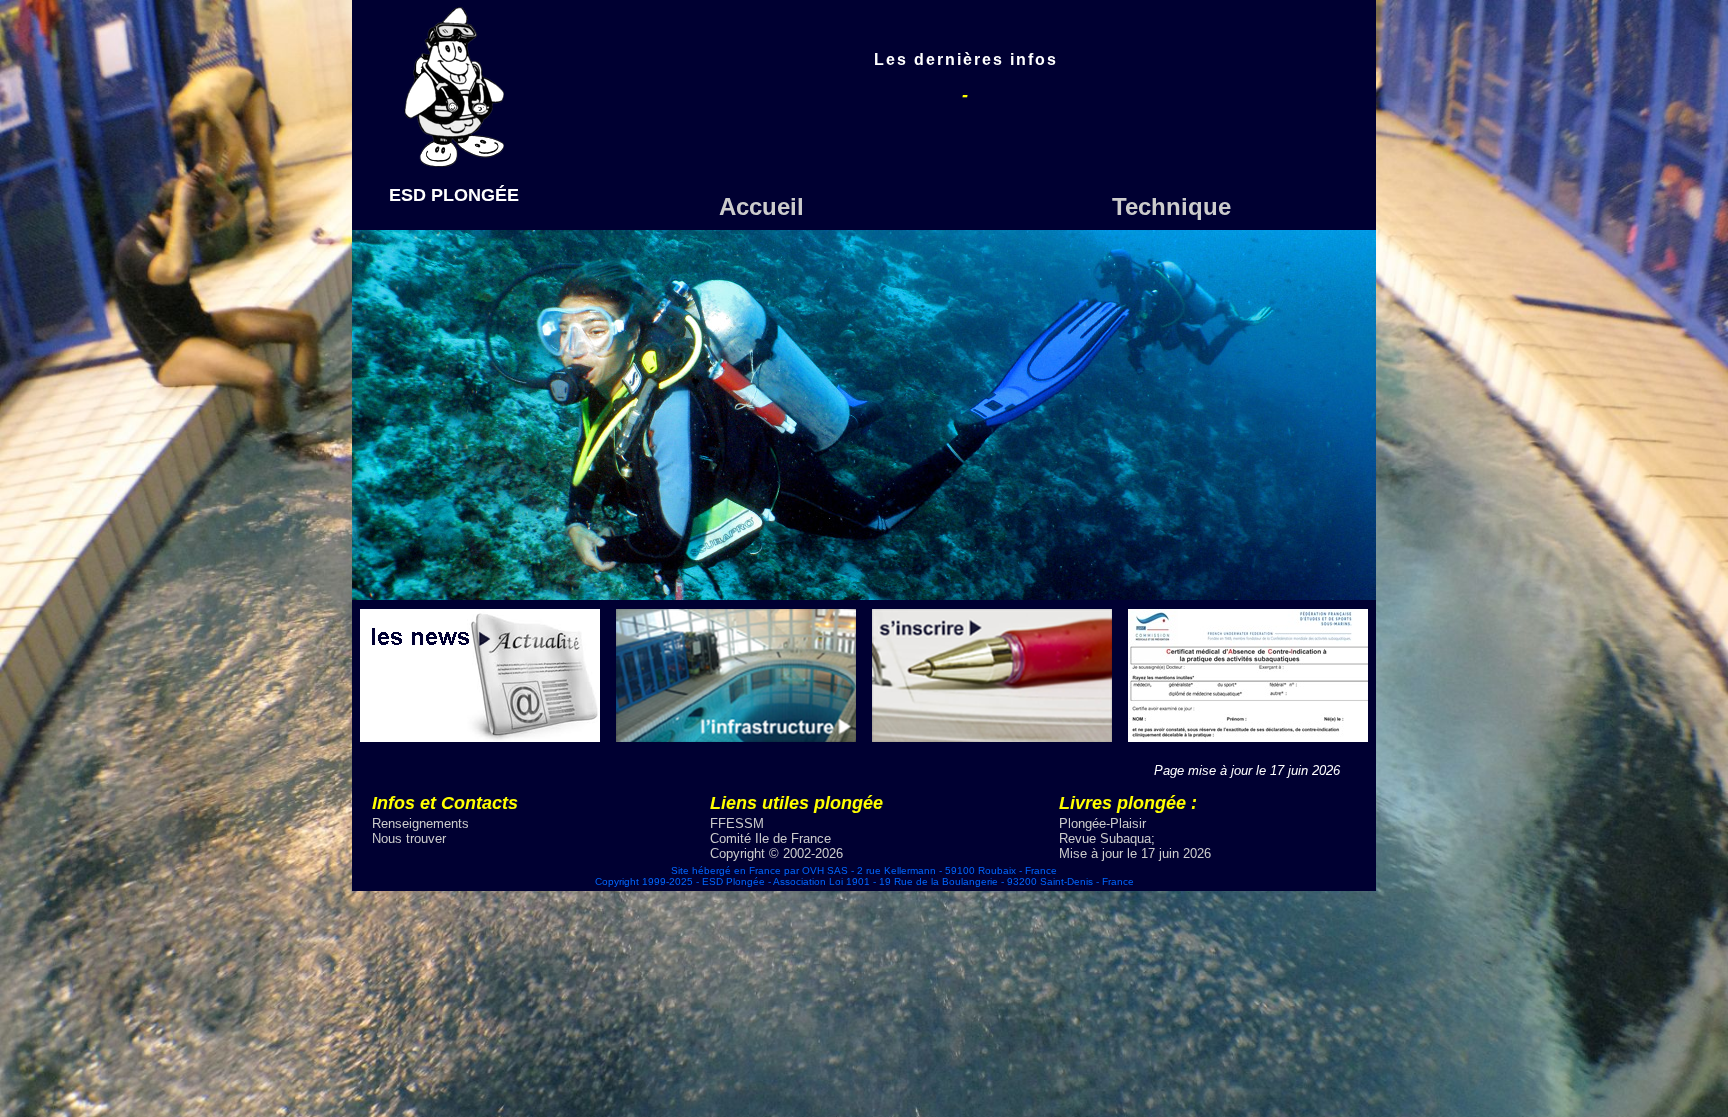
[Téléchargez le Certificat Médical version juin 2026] (1248, 736)
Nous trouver (409, 838)
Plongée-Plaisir (1102, 823)
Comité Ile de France (770, 838)
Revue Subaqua (1105, 838)
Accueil (761, 206)
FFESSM (737, 823)
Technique (1171, 206)
